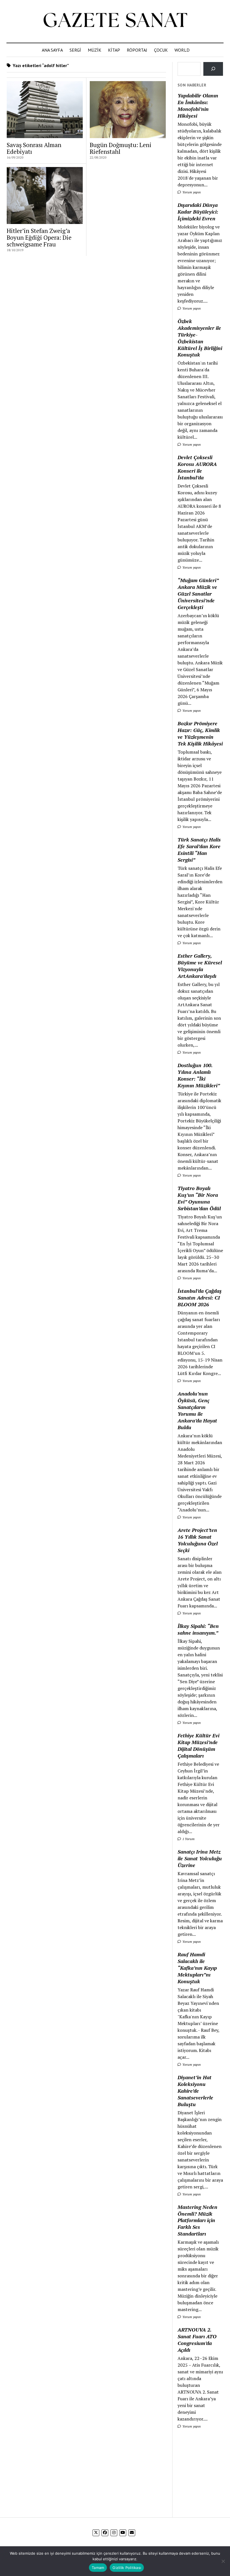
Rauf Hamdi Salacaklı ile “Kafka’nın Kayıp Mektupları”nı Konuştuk (197, 1968)
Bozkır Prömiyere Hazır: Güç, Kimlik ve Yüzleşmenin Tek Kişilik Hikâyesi (200, 733)
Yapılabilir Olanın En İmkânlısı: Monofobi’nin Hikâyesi (198, 106)
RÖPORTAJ (137, 50)
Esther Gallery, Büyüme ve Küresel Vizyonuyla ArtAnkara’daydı (200, 966)
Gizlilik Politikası (127, 2568)
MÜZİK (95, 50)
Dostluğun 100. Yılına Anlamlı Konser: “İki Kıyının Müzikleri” (199, 1075)
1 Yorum (188, 1839)
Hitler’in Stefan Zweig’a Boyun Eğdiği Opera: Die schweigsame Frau (39, 237)
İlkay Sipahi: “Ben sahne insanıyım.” (198, 1629)
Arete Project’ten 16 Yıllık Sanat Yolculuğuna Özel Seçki (198, 1540)
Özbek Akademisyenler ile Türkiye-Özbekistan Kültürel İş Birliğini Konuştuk (200, 338)
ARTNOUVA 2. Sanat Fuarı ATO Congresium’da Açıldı (197, 2340)
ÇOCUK (161, 50)
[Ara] (213, 69)
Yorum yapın (191, 192)
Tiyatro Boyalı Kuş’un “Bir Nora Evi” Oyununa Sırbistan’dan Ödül (199, 1198)
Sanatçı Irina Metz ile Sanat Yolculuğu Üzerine (200, 1858)
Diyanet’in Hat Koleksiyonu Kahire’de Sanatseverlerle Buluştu (195, 2091)
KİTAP (114, 50)
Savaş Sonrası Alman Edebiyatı (34, 148)
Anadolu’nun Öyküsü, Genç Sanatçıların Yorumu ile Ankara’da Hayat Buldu (197, 1410)
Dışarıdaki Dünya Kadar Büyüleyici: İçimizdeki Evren (198, 212)
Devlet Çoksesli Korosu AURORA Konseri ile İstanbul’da (197, 467)
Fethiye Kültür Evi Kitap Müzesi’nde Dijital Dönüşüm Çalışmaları (198, 1745)
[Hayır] (223, 2561)
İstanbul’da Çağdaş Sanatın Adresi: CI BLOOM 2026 (200, 1298)
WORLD (182, 50)
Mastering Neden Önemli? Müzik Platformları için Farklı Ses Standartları (197, 2220)
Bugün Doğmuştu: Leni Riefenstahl (121, 148)
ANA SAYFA (52, 50)
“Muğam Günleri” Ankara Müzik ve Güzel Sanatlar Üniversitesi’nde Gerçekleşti (198, 594)
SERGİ (75, 50)
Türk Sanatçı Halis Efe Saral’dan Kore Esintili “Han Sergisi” (199, 850)
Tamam (98, 2568)
